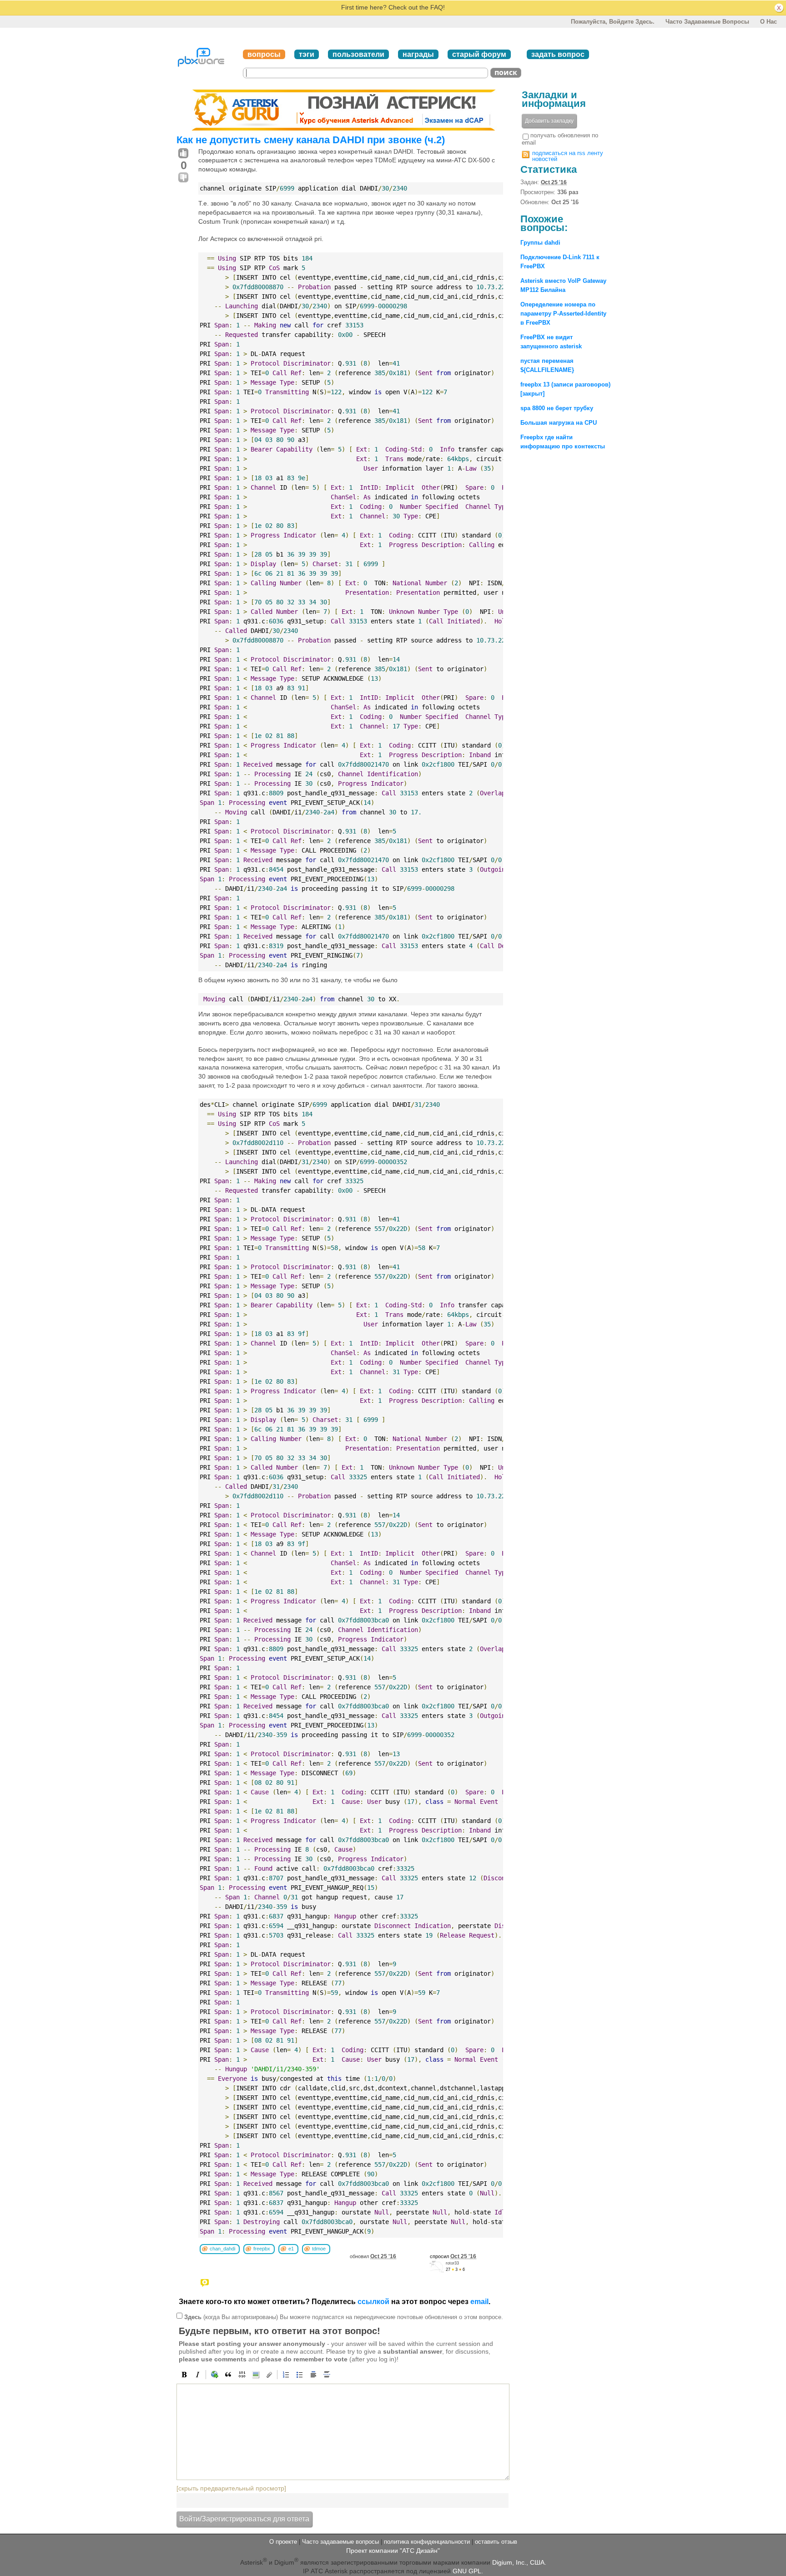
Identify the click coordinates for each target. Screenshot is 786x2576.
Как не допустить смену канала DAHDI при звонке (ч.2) (311, 140)
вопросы (264, 54)
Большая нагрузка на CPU (559, 423)
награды (418, 54)
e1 (291, 2249)
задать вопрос (558, 54)
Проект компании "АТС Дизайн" (393, 2551)
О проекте (283, 2542)
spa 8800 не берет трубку (557, 408)
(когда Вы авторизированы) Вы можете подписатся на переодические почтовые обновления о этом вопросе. (344, 2317)
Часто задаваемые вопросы (707, 22)
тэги (307, 54)
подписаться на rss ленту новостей (568, 156)
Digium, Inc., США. (519, 2562)
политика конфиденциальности (427, 2542)
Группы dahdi (540, 243)
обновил (373, 2256)
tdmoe (319, 2249)
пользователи (358, 54)
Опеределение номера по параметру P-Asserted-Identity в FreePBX (563, 314)
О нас (768, 22)
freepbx (262, 2249)
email (479, 2302)
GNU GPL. (468, 2571)
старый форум (479, 54)
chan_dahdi (222, 2249)
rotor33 (452, 2263)
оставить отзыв (496, 2542)
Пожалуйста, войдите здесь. (613, 22)
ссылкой (373, 2302)
